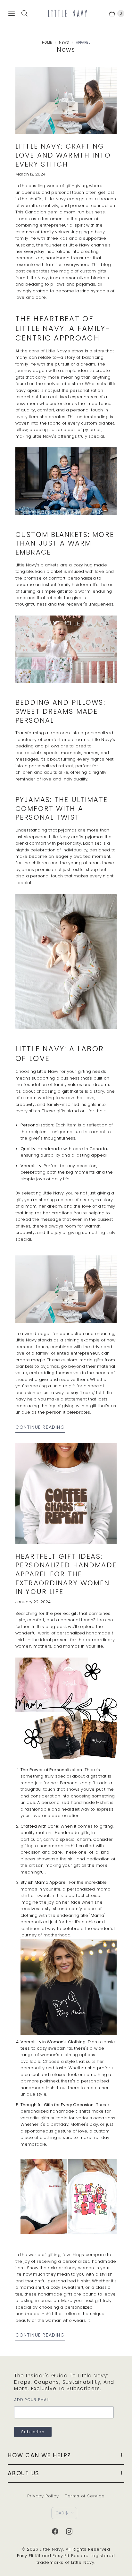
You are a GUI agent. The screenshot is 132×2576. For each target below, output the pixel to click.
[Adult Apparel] (69, 1987)
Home (47, 43)
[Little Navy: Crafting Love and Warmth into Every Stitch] (66, 101)
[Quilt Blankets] (66, 682)
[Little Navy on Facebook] (59, 2531)
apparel (83, 43)
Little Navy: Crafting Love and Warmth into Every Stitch (63, 155)
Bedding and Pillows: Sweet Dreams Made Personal (60, 711)
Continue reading (40, 1427)
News (64, 43)
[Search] (24, 13)
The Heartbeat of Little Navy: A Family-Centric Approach (63, 328)
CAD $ (62, 2513)
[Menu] (12, 13)
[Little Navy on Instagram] (73, 2531)
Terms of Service (85, 2496)
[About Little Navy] (66, 514)
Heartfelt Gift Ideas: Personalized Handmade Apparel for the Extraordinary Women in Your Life (66, 1574)
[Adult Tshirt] (66, 1708)
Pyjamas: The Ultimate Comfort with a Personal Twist (62, 808)
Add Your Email (32, 2400)
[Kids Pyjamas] (66, 1028)
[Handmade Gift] (69, 2196)
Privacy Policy (43, 2496)
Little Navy (51, 2549)
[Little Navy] (67, 13)
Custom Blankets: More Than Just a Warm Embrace (65, 543)
